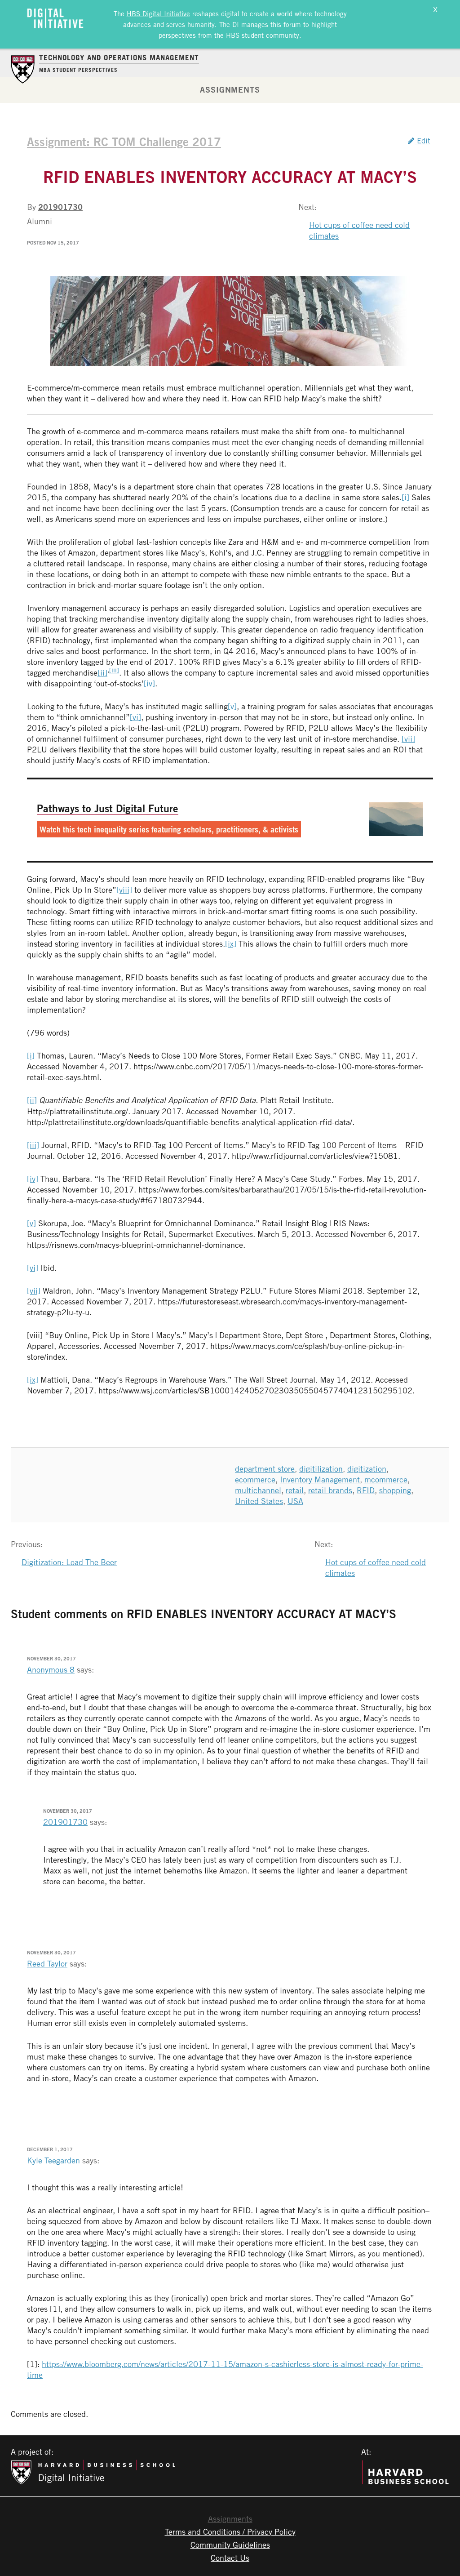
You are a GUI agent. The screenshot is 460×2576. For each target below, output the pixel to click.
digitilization (321, 1468)
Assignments (230, 89)
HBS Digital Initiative (158, 13)
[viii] (124, 890)
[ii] (102, 672)
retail (295, 1490)
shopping (395, 1490)
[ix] (231, 943)
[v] (232, 706)
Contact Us (230, 2558)
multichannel (258, 1490)
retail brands (330, 1490)
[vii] (408, 739)
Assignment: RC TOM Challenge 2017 (124, 142)
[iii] (114, 670)
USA (295, 1501)
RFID (366, 1490)
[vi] (135, 717)
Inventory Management (320, 1479)
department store (265, 1468)
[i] (405, 497)
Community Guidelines (230, 2545)
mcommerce (386, 1479)
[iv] (149, 683)
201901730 (60, 207)
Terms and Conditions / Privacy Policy (230, 2532)
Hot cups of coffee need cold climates (359, 230)
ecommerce (255, 1479)
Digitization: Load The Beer (69, 1562)
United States (259, 1501)
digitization (367, 1468)
